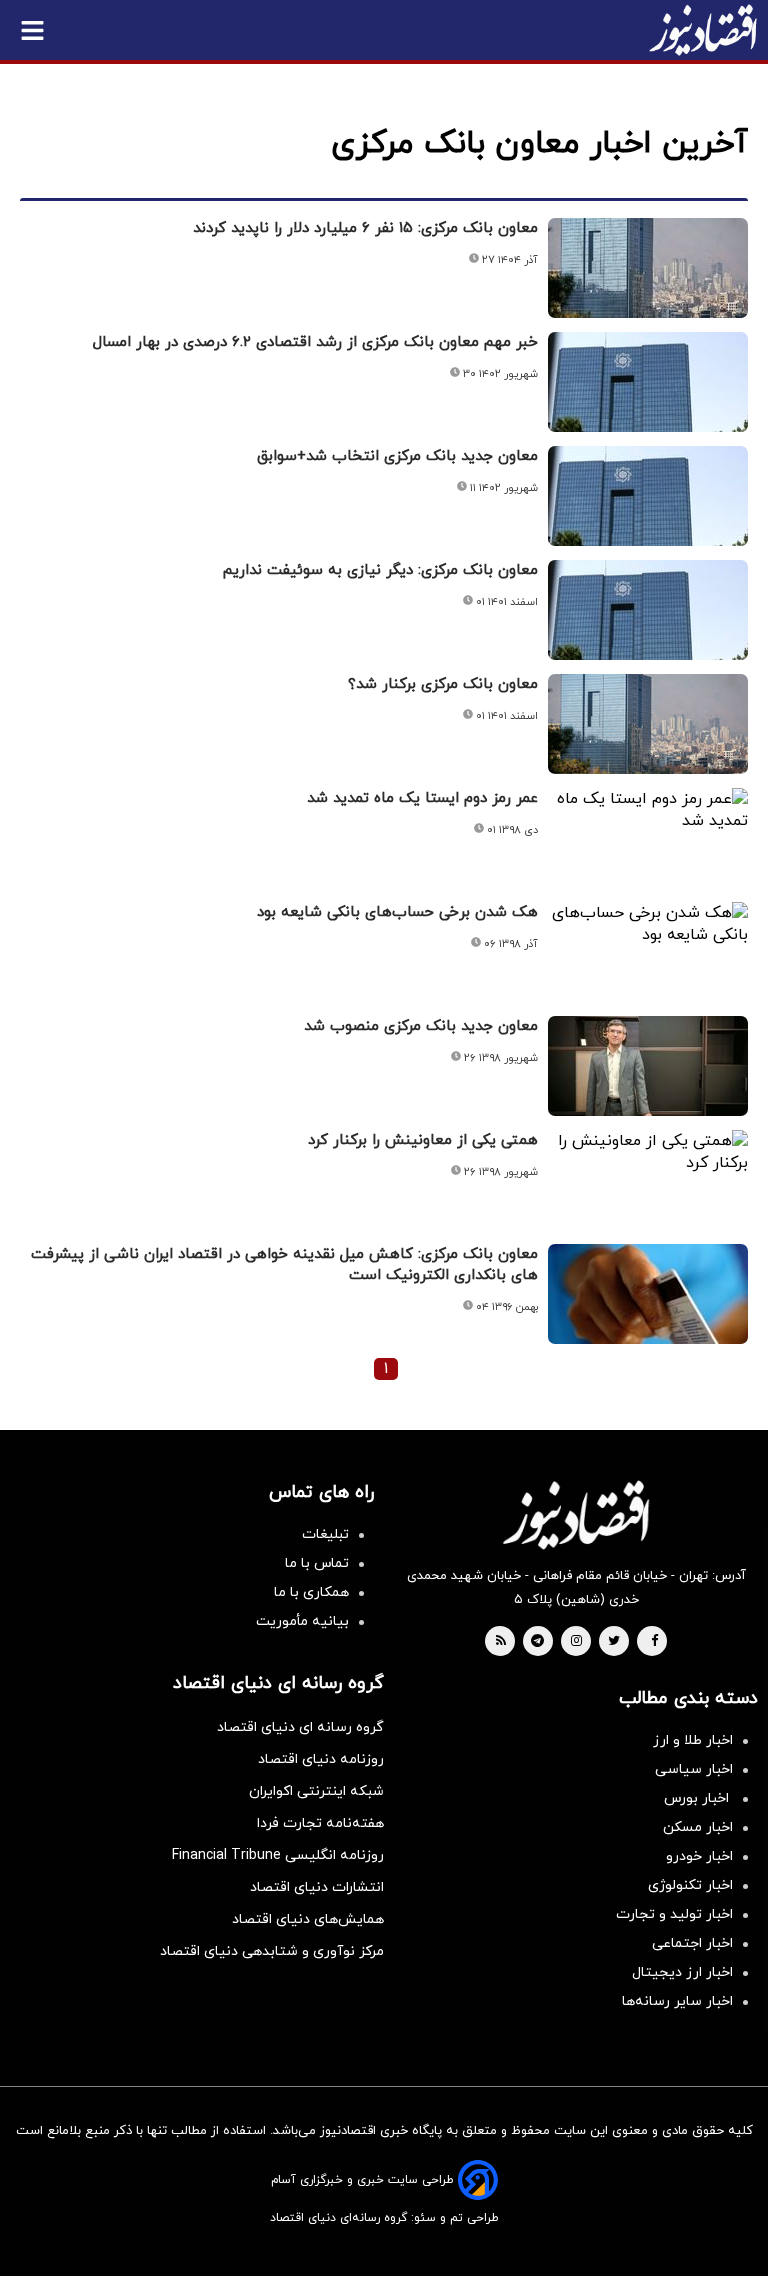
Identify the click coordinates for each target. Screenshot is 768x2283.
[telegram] (537, 1642)
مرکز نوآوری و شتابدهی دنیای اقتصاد (272, 1951)
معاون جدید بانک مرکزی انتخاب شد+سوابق (397, 456)
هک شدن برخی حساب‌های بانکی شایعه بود (397, 912)
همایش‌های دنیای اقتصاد (308, 1919)
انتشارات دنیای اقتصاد (317, 1887)
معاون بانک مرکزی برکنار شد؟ (443, 684)
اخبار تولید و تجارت (674, 1914)
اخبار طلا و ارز (693, 1740)
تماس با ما (317, 1563)
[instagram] (576, 1642)
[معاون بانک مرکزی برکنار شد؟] (648, 724)
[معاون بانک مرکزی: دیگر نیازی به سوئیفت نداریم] (648, 610)
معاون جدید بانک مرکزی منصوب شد (421, 1026)
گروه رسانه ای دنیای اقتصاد (300, 1727)
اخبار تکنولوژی (690, 1885)
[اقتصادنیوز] (576, 1515)
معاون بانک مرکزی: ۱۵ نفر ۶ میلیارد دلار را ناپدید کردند (365, 228)
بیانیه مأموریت (302, 1621)
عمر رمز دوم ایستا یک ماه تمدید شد (422, 798)
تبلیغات (325, 1534)
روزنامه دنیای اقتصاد (321, 1759)
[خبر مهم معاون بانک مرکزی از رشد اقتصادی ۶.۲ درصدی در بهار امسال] (648, 382)
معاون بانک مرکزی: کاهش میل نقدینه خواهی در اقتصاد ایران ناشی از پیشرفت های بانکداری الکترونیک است (284, 1265)
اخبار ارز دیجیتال (682, 1972)
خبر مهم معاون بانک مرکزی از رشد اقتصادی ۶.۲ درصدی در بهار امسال (315, 342)
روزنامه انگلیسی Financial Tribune (278, 1855)
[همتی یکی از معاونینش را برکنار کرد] (648, 1152)
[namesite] (703, 30)
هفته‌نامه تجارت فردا (320, 1823)
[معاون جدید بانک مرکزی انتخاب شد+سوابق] (648, 496)
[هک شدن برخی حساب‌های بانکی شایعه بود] (648, 924)
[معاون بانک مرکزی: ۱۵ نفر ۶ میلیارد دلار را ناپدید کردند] (648, 268)
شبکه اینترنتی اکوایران (316, 1791)
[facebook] (654, 1642)
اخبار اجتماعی (692, 1943)
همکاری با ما (311, 1592)
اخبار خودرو (699, 1856)
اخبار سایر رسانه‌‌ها (677, 2001)
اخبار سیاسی (694, 1769)
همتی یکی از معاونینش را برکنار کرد (423, 1140)
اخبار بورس (698, 1798)
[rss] (501, 1642)
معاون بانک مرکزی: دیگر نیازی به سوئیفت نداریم (380, 570)
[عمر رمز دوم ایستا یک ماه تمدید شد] (648, 810)
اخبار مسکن (698, 1827)
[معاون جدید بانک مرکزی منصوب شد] (648, 1066)
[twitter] (614, 1642)
